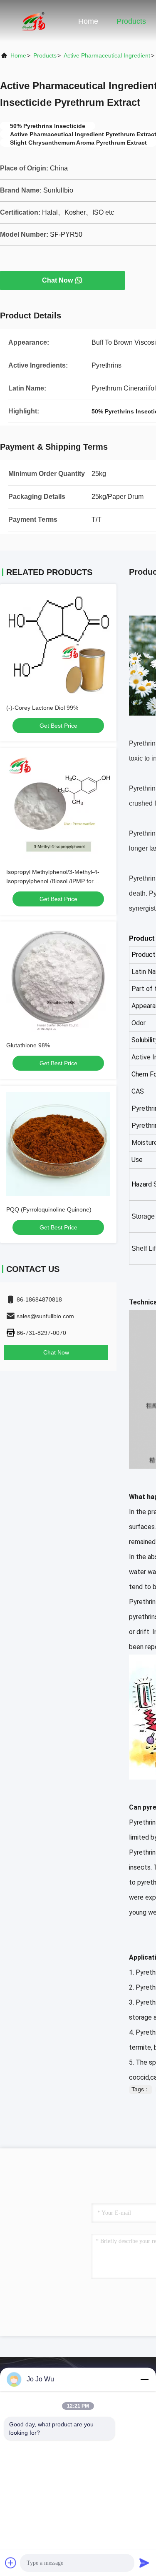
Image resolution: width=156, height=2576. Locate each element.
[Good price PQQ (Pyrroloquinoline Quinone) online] (58, 1144)
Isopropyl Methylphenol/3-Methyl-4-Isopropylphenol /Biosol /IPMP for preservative (53, 881)
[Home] (33, 21)
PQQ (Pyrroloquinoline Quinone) (49, 1209)
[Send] (144, 2563)
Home (88, 21)
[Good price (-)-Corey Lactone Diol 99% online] (58, 642)
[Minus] (144, 2379)
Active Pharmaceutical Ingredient (107, 55)
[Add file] (11, 2563)
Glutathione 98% (28, 1045)
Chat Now (57, 280)
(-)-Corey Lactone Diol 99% (42, 708)
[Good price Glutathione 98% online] (58, 980)
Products (131, 21)
